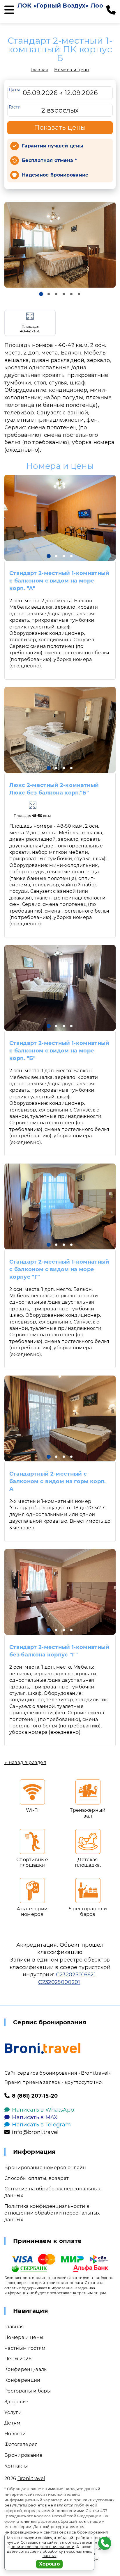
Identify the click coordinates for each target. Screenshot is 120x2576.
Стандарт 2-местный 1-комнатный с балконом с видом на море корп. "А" (59, 581)
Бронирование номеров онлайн (45, 2168)
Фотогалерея (21, 2444)
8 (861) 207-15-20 (35, 2096)
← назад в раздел (25, 1762)
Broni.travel (31, 2478)
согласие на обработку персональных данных (55, 2554)
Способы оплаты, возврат (37, 2178)
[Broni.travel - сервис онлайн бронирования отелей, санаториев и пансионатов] (43, 2048)
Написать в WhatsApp (43, 2110)
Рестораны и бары (28, 2391)
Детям (13, 2423)
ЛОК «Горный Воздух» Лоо (60, 6)
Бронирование (23, 2455)
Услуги (13, 2412)
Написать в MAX (35, 2117)
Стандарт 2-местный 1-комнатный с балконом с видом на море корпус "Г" (59, 1269)
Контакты (16, 2466)
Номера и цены (72, 70)
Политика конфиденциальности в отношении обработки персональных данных (52, 2213)
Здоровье (16, 2402)
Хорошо (49, 2564)
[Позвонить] (111, 10)
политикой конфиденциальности (42, 2547)
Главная (39, 70)
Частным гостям (25, 2348)
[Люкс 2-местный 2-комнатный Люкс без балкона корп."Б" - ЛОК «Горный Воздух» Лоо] (60, 730)
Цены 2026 (18, 2359)
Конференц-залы (26, 2369)
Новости (15, 2434)
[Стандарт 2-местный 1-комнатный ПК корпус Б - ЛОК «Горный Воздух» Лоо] (60, 245)
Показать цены (60, 128)
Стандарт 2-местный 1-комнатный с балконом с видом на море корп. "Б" (59, 1051)
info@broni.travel (35, 2132)
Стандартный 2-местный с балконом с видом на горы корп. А (58, 1481)
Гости (15, 107)
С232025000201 (59, 1982)
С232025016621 (76, 1975)
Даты (14, 90)
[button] (41, 294)
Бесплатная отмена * (49, 160)
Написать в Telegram (41, 2125)
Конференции (22, 2380)
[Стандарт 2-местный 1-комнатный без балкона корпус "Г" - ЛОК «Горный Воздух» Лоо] (60, 1592)
